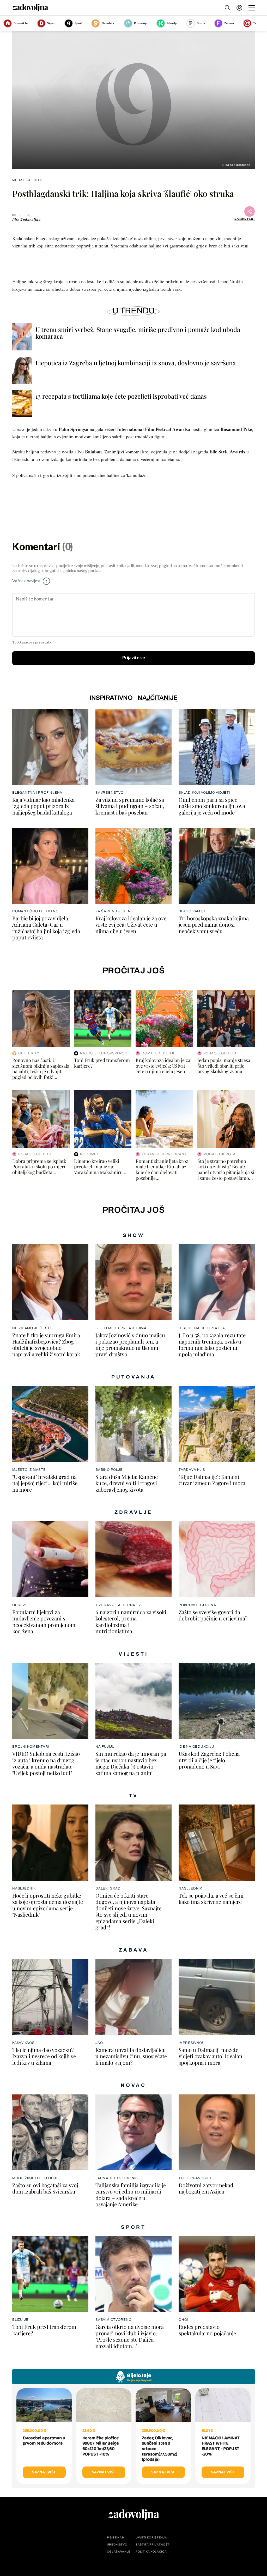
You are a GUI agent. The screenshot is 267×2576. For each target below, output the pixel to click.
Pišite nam (116, 2538)
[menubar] (240, 8)
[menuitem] (239, 8)
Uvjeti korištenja (151, 2538)
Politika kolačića (151, 2552)
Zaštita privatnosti (153, 2545)
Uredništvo (117, 2545)
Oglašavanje (119, 2552)
